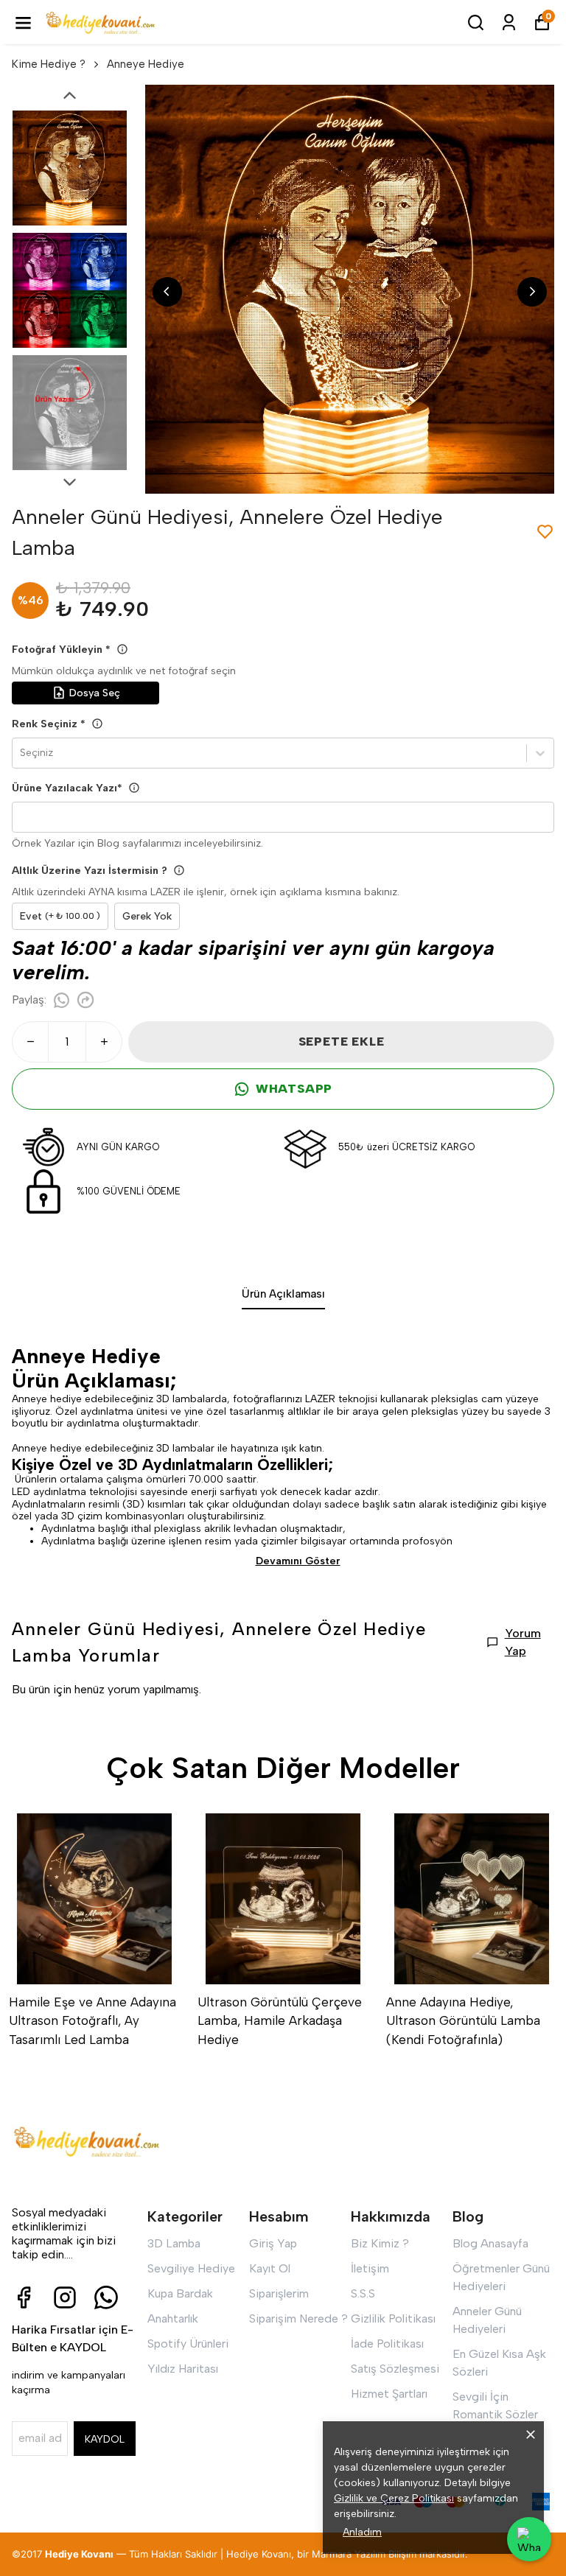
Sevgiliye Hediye (191, 2268)
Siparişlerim (279, 2293)
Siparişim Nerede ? (298, 2318)
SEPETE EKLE (342, 1042)
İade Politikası (387, 2344)
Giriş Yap (273, 2243)
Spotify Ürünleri (188, 2344)
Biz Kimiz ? (380, 2243)
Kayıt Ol (270, 2268)
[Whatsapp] (106, 2297)
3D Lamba (174, 2243)
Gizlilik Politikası (393, 2318)
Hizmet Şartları (389, 2394)
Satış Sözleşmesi (395, 2369)
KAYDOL (105, 2439)
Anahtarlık (173, 2318)
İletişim (370, 2268)
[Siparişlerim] (509, 22)
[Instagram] (65, 2297)
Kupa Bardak (180, 2293)
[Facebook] (24, 2297)
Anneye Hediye (146, 64)
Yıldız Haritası (183, 2369)
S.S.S (363, 2293)
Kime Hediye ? (49, 64)
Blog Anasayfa (490, 2243)
